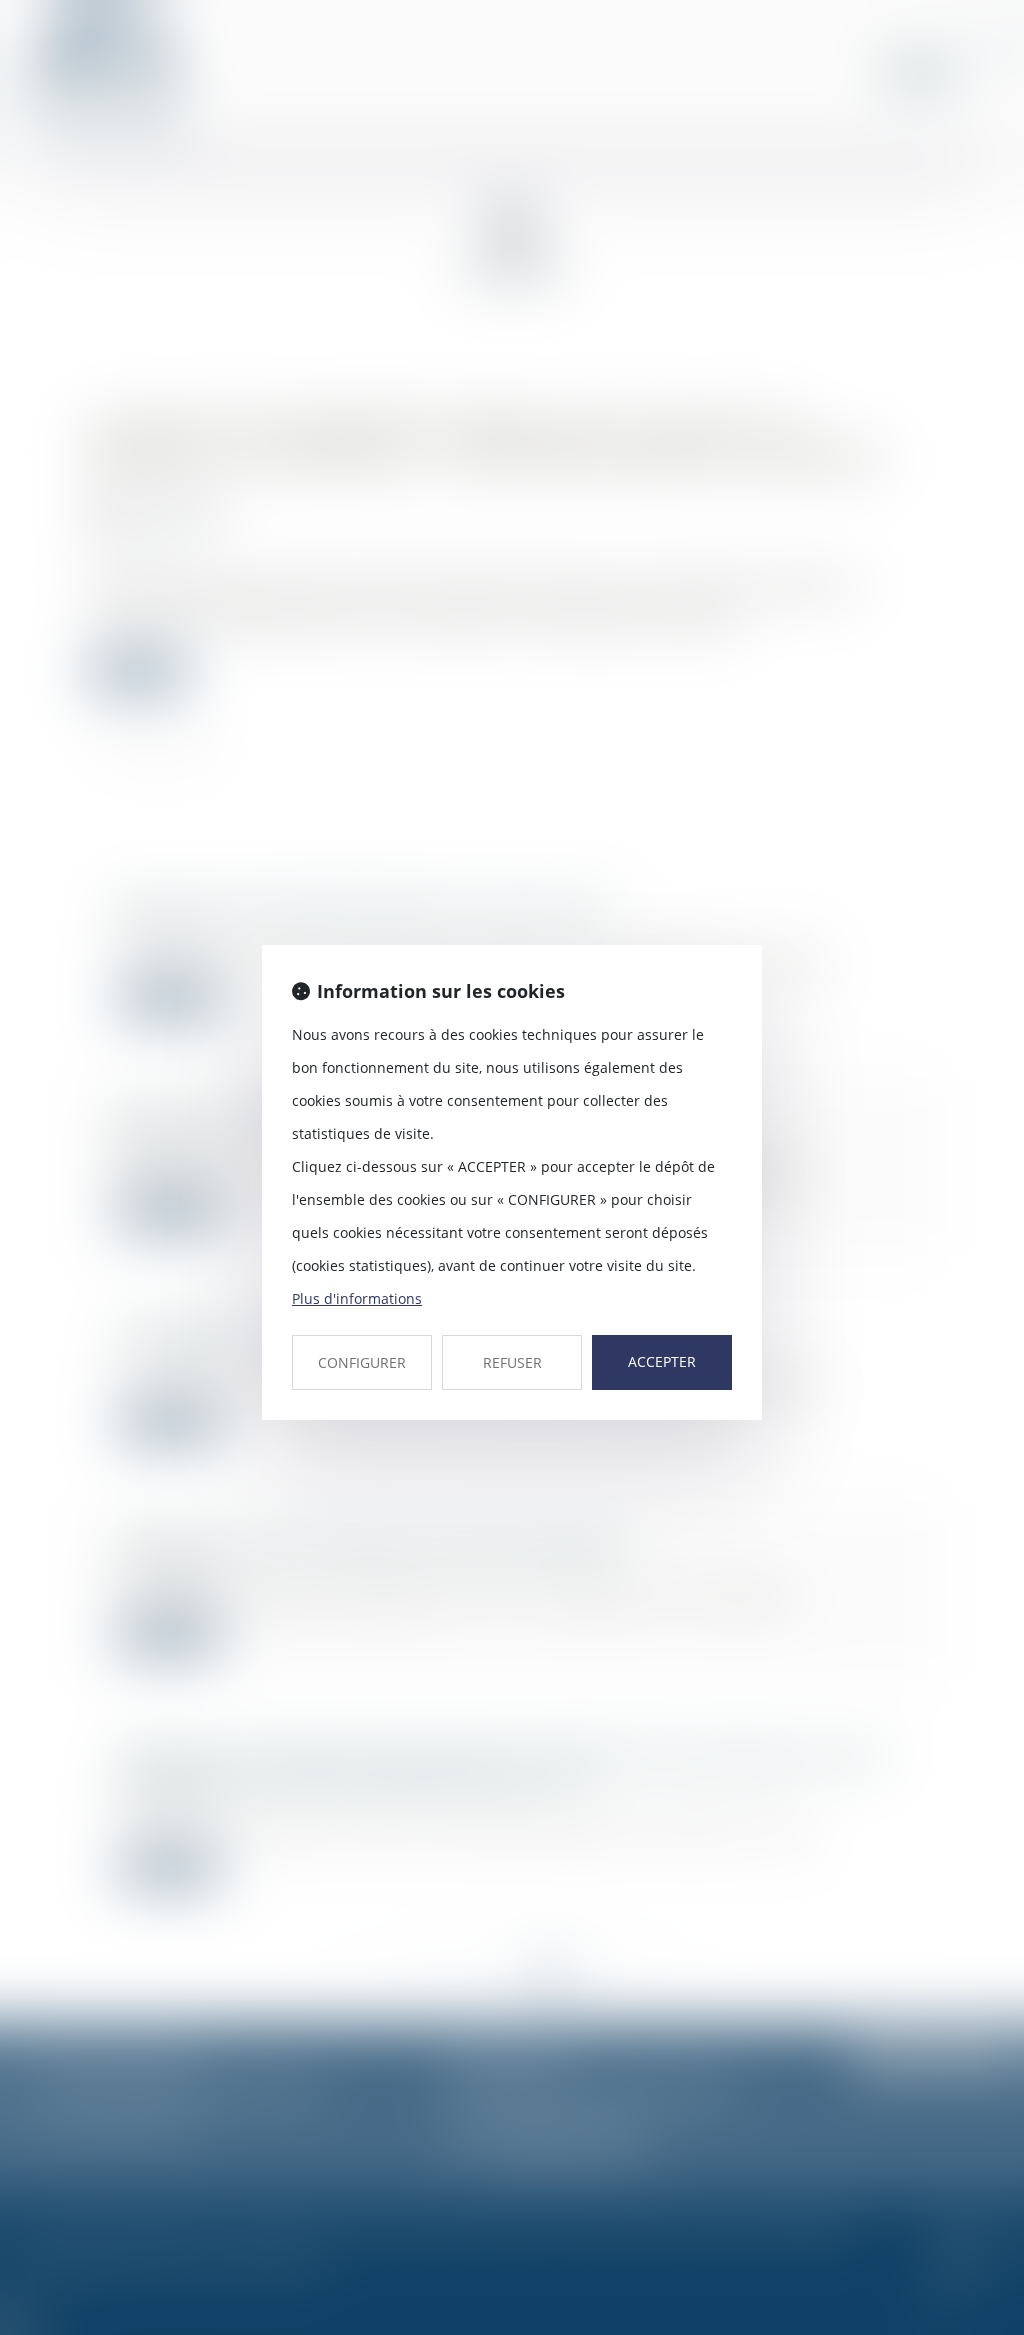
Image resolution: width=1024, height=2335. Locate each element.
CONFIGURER (362, 1362)
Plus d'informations (357, 1298)
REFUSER (512, 1362)
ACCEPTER (662, 1361)
